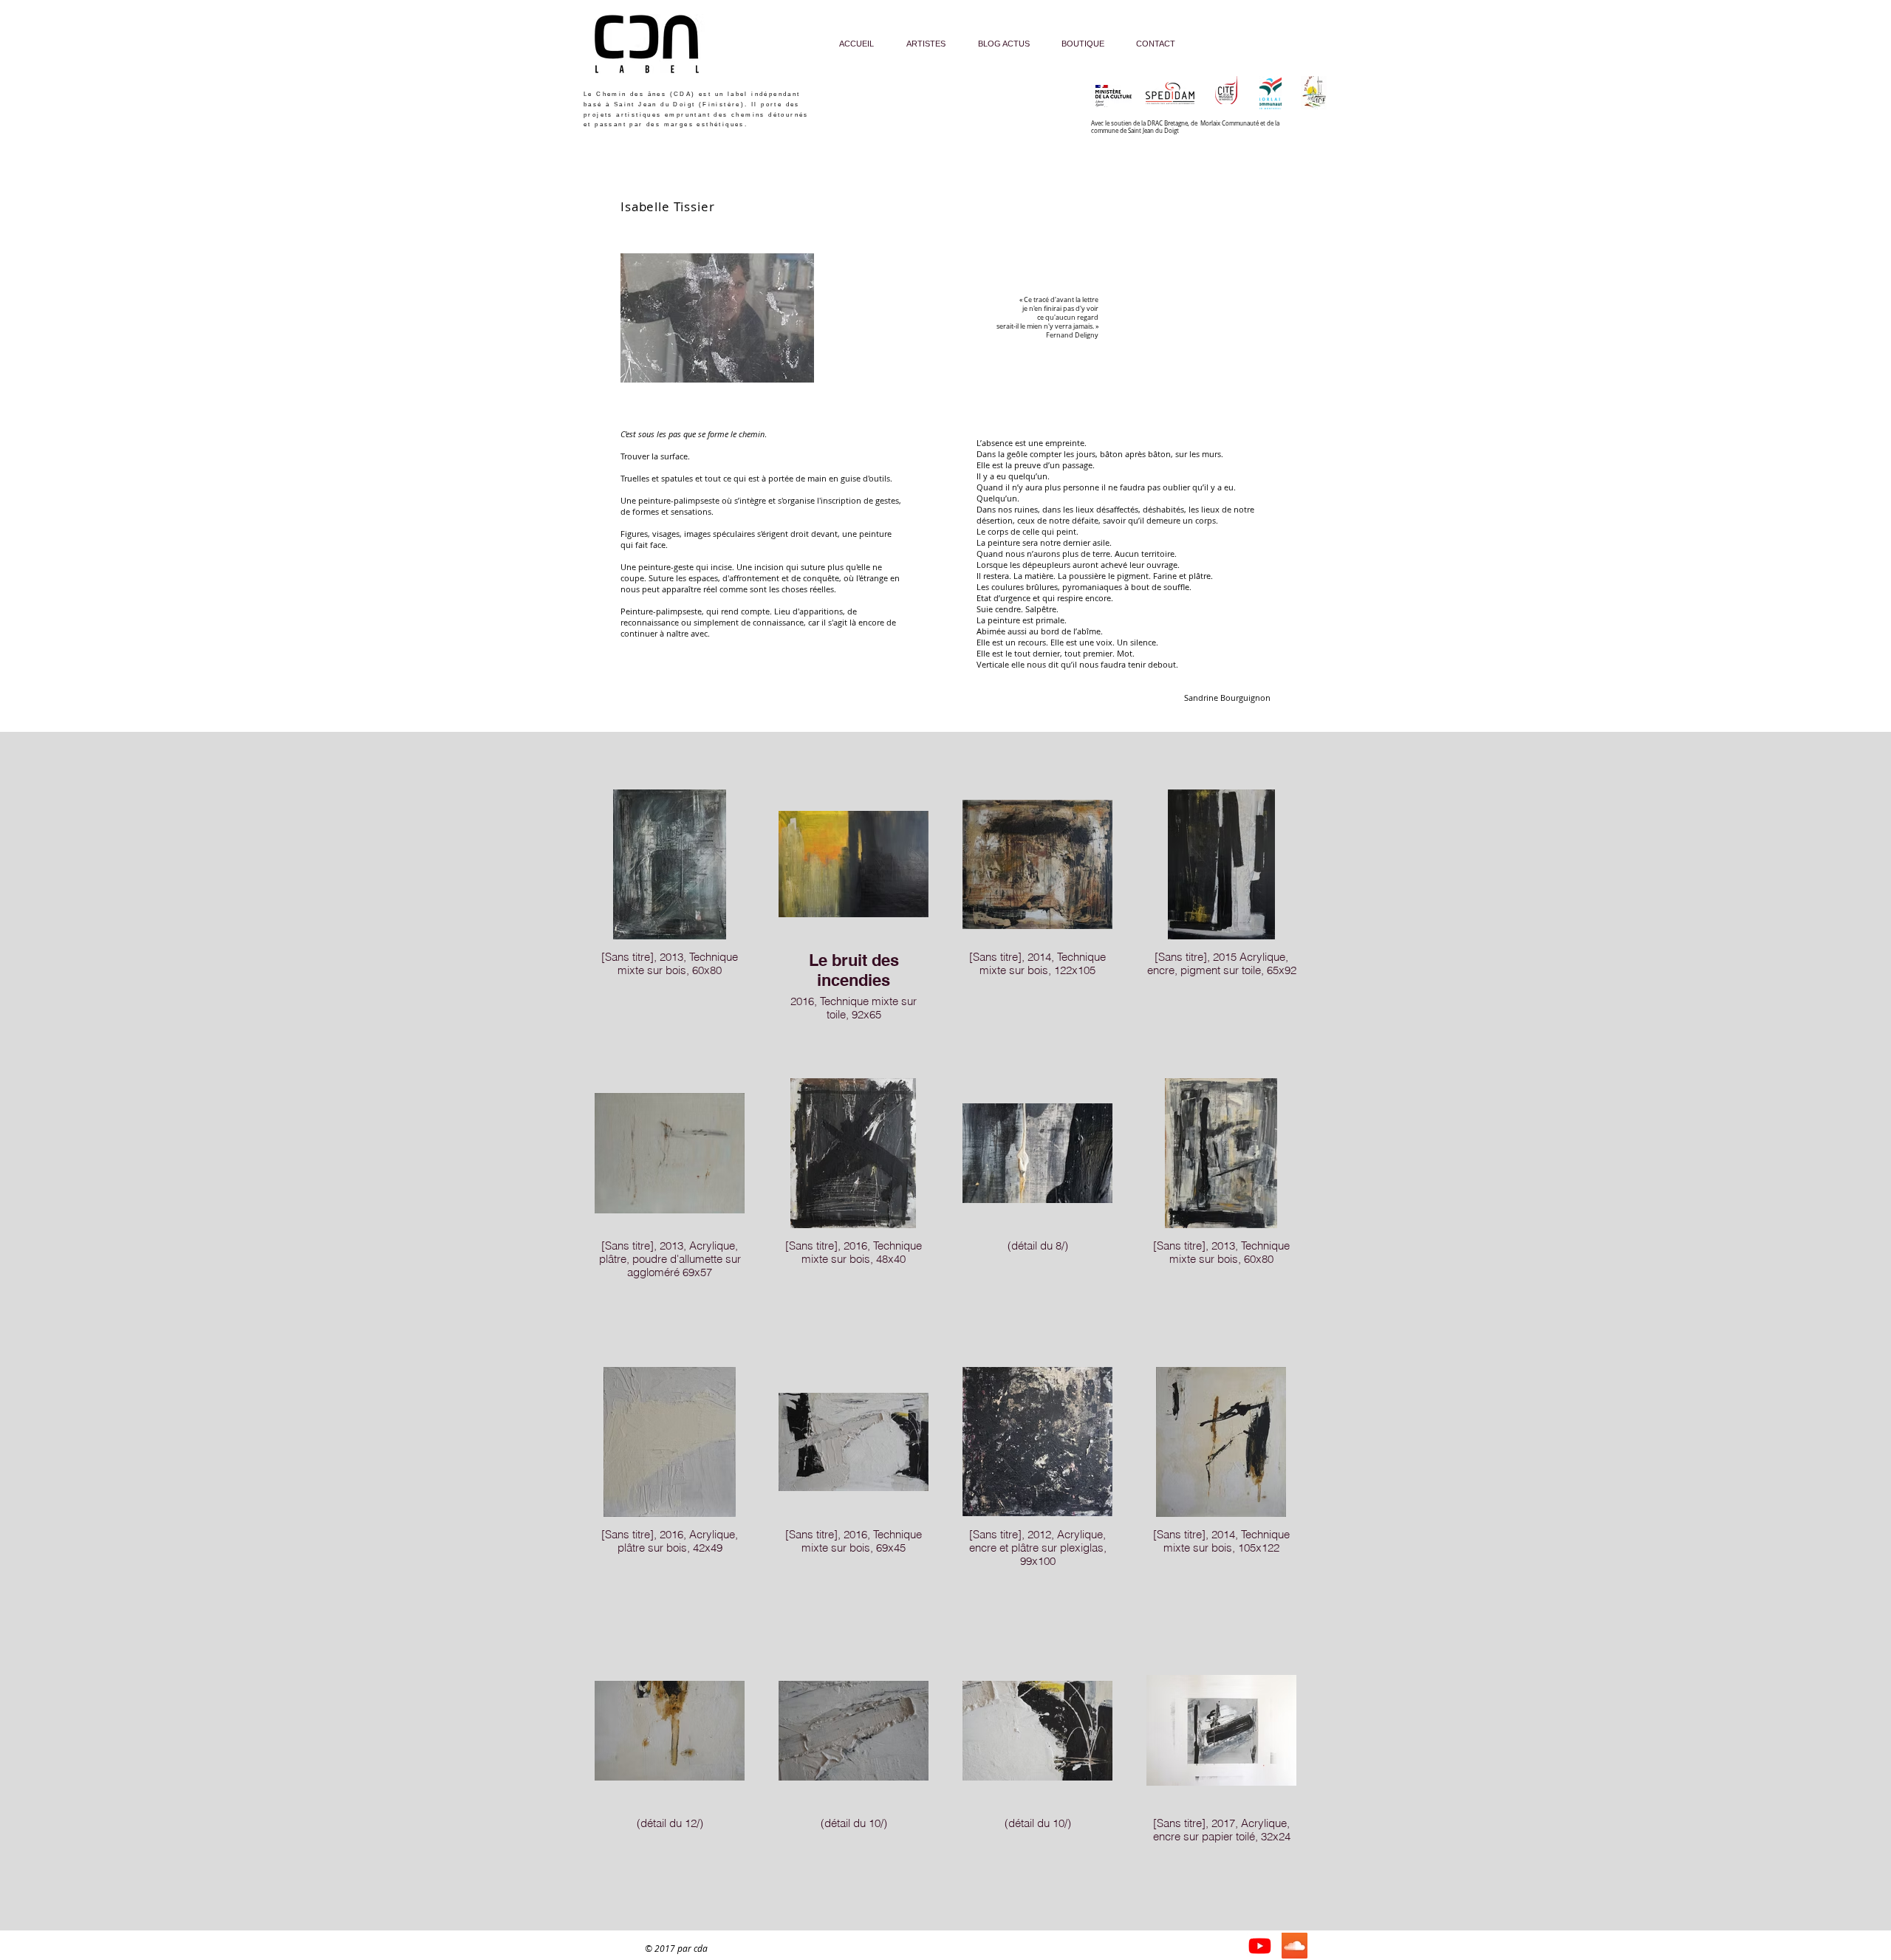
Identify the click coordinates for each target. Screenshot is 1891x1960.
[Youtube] (1260, 1946)
